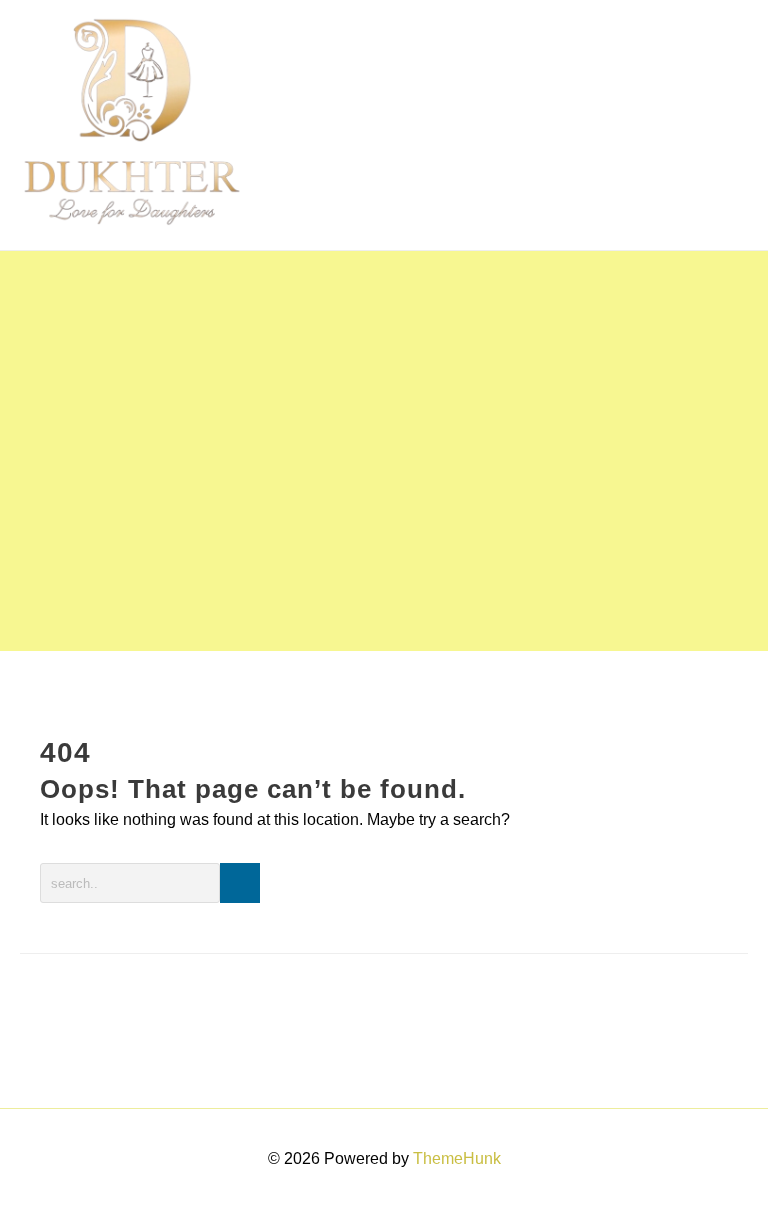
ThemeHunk (457, 1158)
